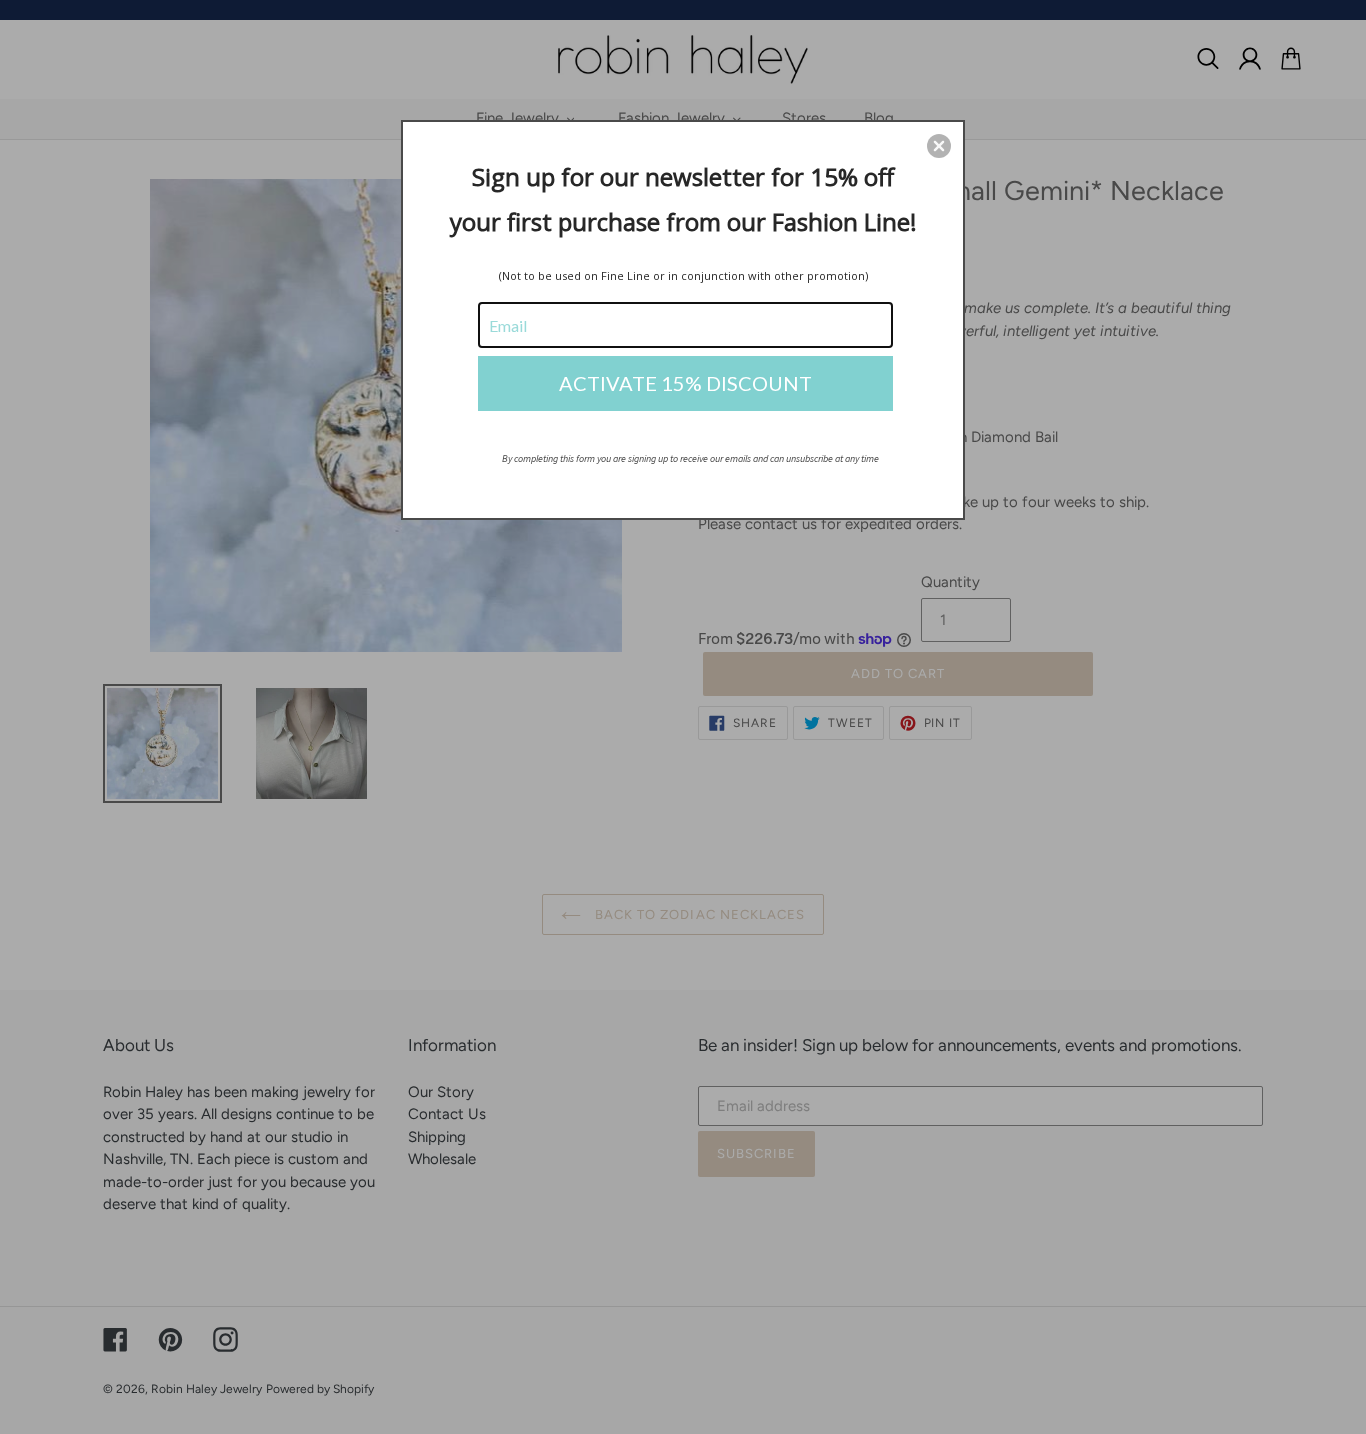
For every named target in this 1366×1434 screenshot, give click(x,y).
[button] (939, 146)
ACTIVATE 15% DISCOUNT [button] (685, 383)
